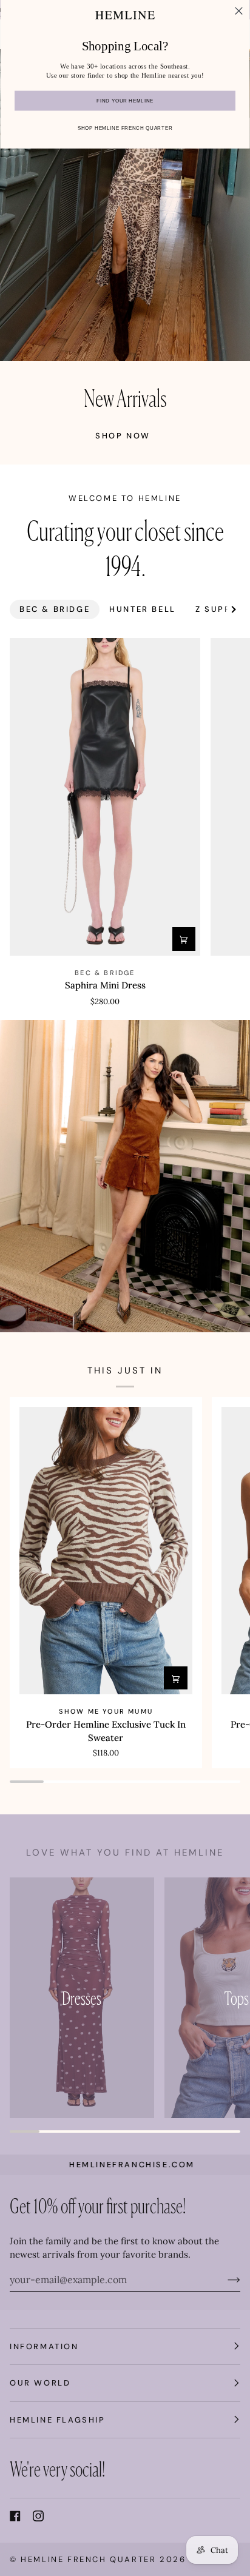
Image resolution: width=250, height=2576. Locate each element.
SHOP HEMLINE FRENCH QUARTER (125, 128)
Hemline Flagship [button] (58, 2420)
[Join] (224, 2279)
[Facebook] (15, 2516)
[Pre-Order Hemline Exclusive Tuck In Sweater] (106, 1551)
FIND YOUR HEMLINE (125, 101)
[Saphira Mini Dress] (105, 797)
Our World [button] (40, 2383)
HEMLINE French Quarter (88, 2559)
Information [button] (44, 2346)
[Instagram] (38, 2516)
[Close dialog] (238, 11)
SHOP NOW (123, 436)
